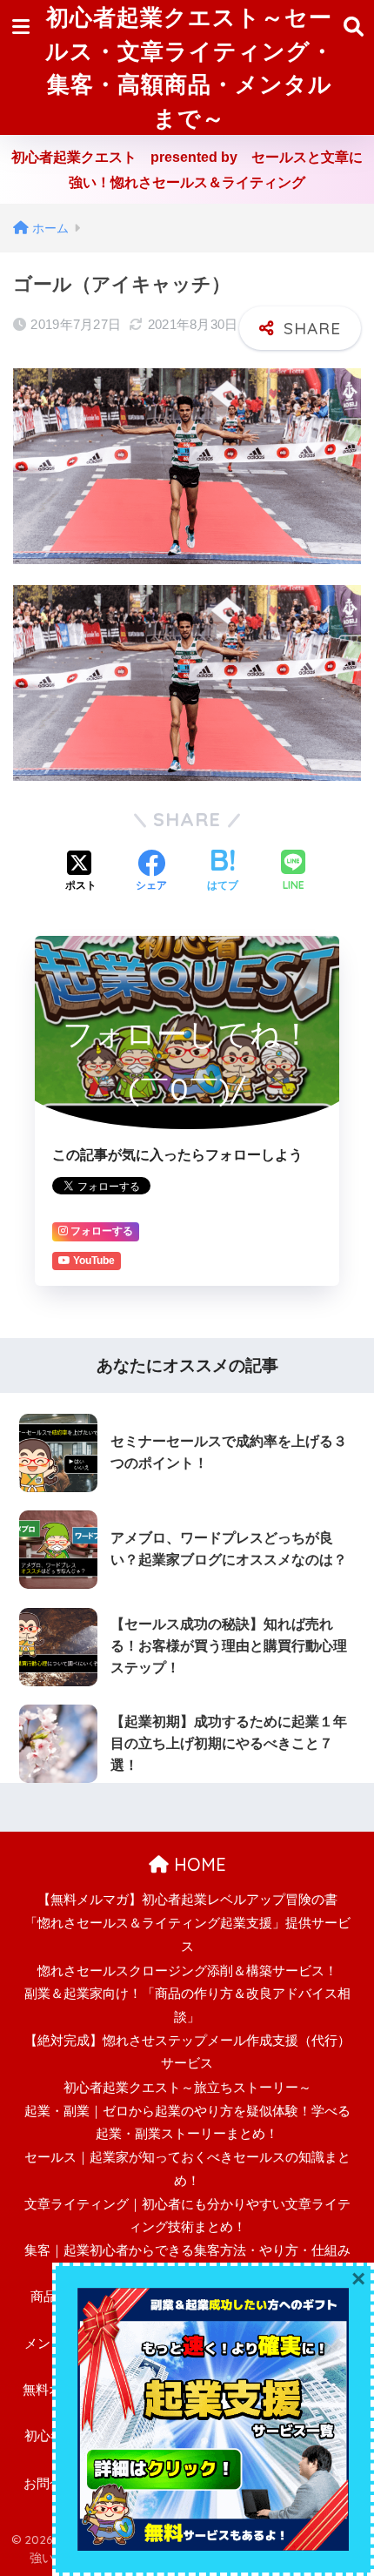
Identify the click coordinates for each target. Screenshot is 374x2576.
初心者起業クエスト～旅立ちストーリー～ (187, 2088)
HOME (197, 1864)
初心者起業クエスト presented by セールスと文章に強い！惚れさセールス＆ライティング (187, 170)
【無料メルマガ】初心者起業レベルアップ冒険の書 (187, 1900)
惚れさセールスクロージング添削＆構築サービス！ (187, 1971)
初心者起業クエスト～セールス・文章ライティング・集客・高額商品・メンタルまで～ (190, 67)
